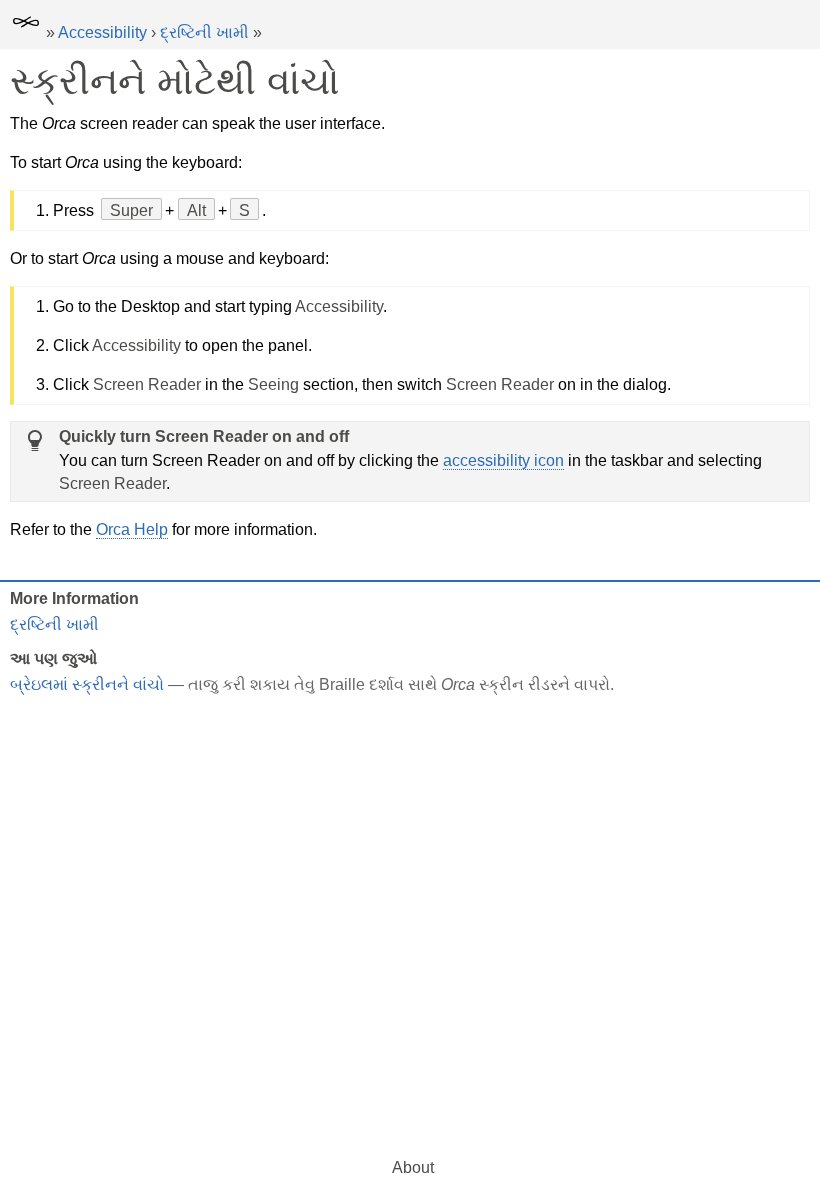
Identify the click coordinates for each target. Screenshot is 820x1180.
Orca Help (132, 529)
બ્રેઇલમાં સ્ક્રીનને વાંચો (87, 684)
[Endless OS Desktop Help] (26, 32)
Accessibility (102, 32)
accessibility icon (503, 460)
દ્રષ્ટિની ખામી (204, 32)
